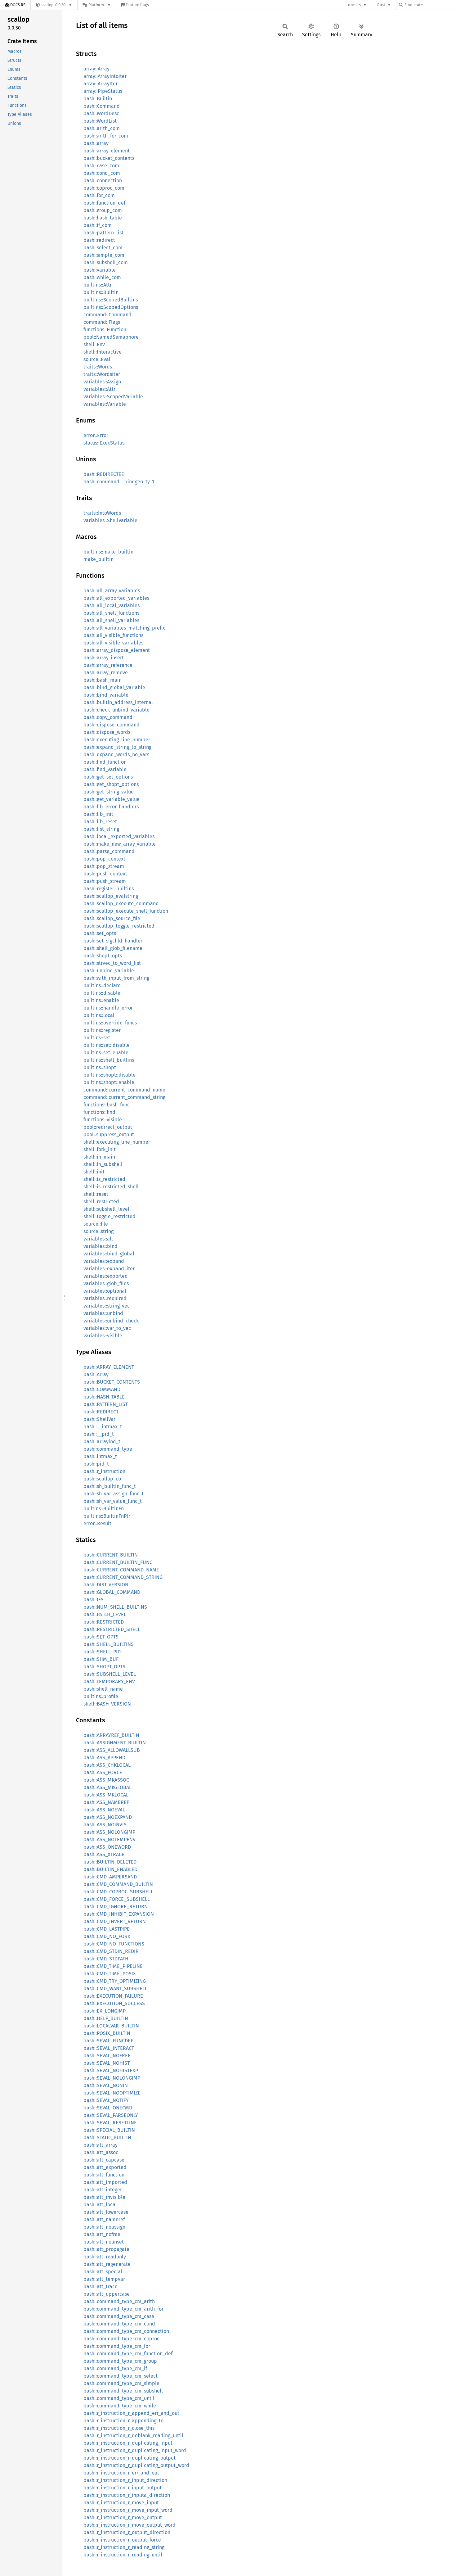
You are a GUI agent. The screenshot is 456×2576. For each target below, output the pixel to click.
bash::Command (102, 106)
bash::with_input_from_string (116, 978)
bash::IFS (94, 1600)
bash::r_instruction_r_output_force (122, 2540)
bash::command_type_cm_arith (119, 2301)
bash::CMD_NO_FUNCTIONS (114, 1944)
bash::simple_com (104, 255)
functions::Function (105, 330)
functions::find (99, 1112)
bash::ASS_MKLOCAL (106, 1795)
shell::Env (94, 344)
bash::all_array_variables (112, 591)
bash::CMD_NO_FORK (107, 1936)
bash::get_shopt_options (111, 784)
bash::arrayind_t (102, 1442)
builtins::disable (102, 993)
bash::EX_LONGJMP (105, 2011)
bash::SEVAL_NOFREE (107, 2056)
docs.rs (354, 5)
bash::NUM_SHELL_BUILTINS (115, 1607)
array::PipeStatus (103, 91)
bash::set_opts (100, 933)
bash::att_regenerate (107, 2264)
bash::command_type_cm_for (117, 2346)
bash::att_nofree (102, 2234)
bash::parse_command (109, 851)
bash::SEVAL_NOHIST (107, 2063)
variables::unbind (103, 1313)
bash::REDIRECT (101, 1412)
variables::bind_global (109, 1254)
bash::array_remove (106, 673)
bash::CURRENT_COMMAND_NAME (121, 1570)
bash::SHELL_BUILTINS (109, 1644)
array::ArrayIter (101, 84)
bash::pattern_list (103, 233)
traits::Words (98, 367)
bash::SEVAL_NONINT (107, 2085)
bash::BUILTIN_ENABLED (110, 1869)
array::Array (96, 69)
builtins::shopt (100, 1067)
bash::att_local (100, 2205)
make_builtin (98, 559)
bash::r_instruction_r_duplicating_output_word (136, 2465)
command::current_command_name (124, 1090)
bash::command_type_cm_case (119, 2316)
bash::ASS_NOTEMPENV (110, 1839)
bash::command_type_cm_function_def (128, 2354)
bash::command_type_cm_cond (119, 2324)
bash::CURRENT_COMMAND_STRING (123, 1577)
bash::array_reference (108, 665)
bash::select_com (103, 248)
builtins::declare (102, 985)
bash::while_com (102, 277)
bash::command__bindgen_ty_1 (119, 482)
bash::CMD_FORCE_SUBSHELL (117, 1899)
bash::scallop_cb (102, 1479)
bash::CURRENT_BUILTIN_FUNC (118, 1562)
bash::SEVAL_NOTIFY (106, 2100)
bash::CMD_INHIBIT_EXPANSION (119, 1914)
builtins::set (97, 1038)
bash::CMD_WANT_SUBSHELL (115, 1988)
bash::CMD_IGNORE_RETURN (116, 1907)
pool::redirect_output (108, 1127)
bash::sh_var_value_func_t (113, 1501)
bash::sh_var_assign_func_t (114, 1494)
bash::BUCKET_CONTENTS (112, 1382)
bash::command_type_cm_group (120, 2361)
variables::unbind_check (111, 1321)
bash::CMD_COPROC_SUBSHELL (118, 1892)
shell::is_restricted (104, 1179)
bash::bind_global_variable (114, 687)
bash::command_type (108, 1449)
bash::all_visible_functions (113, 635)
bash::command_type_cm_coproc (121, 2339)
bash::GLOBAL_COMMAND (112, 1592)
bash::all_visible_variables (113, 643)
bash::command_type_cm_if (115, 2368)
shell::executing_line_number (117, 1142)
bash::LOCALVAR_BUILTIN (111, 2026)
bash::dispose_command (112, 725)
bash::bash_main (103, 680)
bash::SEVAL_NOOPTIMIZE (112, 2093)
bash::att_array (101, 2145)
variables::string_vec (107, 1306)
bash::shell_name (103, 1689)
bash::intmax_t (100, 1456)
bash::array (96, 143)
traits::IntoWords (102, 513)
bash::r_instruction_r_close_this (119, 2428)
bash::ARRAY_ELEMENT (109, 1367)
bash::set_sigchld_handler (113, 941)
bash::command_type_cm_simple (121, 2383)
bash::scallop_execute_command (121, 904)
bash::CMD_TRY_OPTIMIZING (115, 1981)
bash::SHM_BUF (101, 1659)
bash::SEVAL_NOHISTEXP (111, 2070)
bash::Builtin (98, 99)
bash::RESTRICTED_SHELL (112, 1629)
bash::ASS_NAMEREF (106, 1802)
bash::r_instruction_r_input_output (123, 2488)
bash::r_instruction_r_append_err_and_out (131, 2413)
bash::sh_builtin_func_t (110, 1486)
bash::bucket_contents (109, 158)
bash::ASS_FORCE (103, 1772)
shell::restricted (101, 1202)
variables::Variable (105, 404)
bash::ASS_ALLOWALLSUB (112, 1750)
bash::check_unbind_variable (116, 710)
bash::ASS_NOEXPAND (108, 1817)
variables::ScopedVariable (113, 397)
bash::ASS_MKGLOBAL (107, 1787)
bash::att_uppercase (107, 2294)
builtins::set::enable (106, 1053)
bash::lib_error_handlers (111, 807)
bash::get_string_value (109, 792)
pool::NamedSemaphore (111, 337)
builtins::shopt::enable (109, 1082)
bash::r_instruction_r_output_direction (127, 2532)
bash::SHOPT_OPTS (104, 1667)
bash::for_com (99, 195)
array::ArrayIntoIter (105, 76)
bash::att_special (103, 2272)
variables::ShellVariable (110, 520)
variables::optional (105, 1291)
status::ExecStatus (104, 443)
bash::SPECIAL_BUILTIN (109, 2130)
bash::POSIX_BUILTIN (107, 2033)
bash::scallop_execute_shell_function (126, 911)
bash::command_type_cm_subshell (123, 2391)
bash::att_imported (105, 2182)
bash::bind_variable (106, 695)
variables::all (98, 1239)
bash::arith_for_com (106, 136)
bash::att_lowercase (106, 2212)
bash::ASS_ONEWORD (107, 1847)
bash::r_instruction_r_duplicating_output (130, 2458)
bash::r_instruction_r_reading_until (123, 2555)
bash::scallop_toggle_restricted (119, 926)
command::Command (107, 315)
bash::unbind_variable (109, 971)
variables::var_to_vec (107, 1328)
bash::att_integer (103, 2190)
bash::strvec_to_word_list (112, 963)
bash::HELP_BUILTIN (106, 2018)
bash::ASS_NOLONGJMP (109, 1832)
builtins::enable (101, 1000)
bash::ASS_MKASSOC (106, 1780)
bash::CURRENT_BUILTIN (111, 1555)
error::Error (96, 435)
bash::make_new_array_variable (120, 844)
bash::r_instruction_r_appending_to (123, 2421)
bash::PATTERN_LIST (106, 1404)
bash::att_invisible (104, 2197)
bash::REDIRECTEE (104, 474)
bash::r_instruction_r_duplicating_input (128, 2443)
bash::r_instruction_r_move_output (123, 2517)
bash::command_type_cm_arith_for (123, 2309)
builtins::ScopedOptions (111, 307)
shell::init (94, 1172)
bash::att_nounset (104, 2242)
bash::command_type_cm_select (121, 2376)
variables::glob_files (106, 1283)
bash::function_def (104, 203)
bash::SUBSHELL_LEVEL (110, 1674)
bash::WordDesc (101, 113)
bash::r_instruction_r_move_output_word (130, 2525)
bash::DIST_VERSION (106, 1585)
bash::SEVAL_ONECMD (108, 2108)
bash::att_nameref (104, 2219)
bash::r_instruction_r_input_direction (125, 2480)
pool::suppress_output (109, 1134)
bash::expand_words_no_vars (116, 755)
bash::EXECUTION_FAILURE (113, 1996)
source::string (98, 1231)
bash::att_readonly (105, 2257)
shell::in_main (99, 1157)
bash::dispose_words (107, 732)
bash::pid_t (96, 1464)
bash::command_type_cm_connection (126, 2331)
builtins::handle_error (108, 1008)
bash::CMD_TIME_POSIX (110, 1974)
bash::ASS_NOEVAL (104, 1810)
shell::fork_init (100, 1149)
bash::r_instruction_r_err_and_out (121, 2473)
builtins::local (99, 1015)
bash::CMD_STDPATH (106, 1959)
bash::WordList (100, 121)
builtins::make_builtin (108, 552)
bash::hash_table (103, 218)
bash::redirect (99, 240)
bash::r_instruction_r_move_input (121, 2503)
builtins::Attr (98, 285)
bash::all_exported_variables (116, 598)
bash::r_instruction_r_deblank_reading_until (133, 2436)
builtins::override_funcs (110, 1023)
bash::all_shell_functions (111, 613)
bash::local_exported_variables (119, 836)
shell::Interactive (103, 352)
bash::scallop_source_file (112, 918)
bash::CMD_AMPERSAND (110, 1877)
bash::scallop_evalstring (111, 896)
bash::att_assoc (101, 2152)
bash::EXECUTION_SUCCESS (114, 2003)
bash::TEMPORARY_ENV (109, 1681)
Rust (381, 5)
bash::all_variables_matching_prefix (124, 628)
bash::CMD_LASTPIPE (107, 1929)
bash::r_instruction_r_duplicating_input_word (135, 2450)
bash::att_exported (105, 2167)
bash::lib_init (98, 814)
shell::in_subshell (103, 1164)
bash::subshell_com (106, 262)
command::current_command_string (124, 1097)
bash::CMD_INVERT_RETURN (115, 1921)
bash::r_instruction (104, 1471)
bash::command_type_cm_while (120, 2406)
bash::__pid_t (99, 1434)
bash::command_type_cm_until (119, 2398)
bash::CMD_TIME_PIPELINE (113, 1966)
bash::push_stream (105, 881)
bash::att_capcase (104, 2160)
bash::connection (103, 181)
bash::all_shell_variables (111, 620)
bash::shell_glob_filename (113, 948)
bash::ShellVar (99, 1419)
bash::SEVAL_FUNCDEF (108, 2041)
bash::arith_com (102, 128)
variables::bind (101, 1246)
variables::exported (106, 1276)
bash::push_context (105, 874)
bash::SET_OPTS (101, 1637)
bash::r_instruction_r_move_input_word (128, 2510)
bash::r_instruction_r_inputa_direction (127, 2495)
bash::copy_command (108, 717)
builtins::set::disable (107, 1045)
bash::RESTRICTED (104, 1622)
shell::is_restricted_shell (111, 1187)
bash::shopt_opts (103, 956)
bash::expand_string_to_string (117, 747)
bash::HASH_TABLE (104, 1397)
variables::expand (104, 1261)
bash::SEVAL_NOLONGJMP (112, 2078)
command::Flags (102, 322)
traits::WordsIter (102, 374)
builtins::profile (101, 1696)
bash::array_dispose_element (117, 650)
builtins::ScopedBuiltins (111, 300)
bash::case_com (101, 166)
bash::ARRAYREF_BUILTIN (111, 1735)
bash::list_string (101, 829)
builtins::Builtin (101, 292)
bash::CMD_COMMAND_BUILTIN (118, 1884)
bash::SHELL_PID (102, 1652)
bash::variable (100, 270)
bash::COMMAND (102, 1389)
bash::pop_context (104, 859)
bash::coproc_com (104, 188)
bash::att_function (104, 2175)
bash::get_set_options (108, 777)
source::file (96, 1224)
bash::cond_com (102, 173)
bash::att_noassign (104, 2227)
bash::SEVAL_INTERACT (109, 2048)
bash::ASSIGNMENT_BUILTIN (115, 1743)
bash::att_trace (101, 2287)
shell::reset (96, 1194)
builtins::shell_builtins (109, 1060)
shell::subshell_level (106, 1209)
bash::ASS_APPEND (104, 1758)
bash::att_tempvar (104, 2279)
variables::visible (103, 1336)
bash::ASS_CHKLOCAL (107, 1765)
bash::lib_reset (100, 822)
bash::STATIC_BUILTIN (107, 2138)
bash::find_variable (105, 769)
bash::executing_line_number (117, 740)
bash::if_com (98, 225)
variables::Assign (102, 382)
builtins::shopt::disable (110, 1075)
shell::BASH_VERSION (107, 1704)
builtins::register (102, 1030)
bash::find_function (105, 762)
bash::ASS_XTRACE (104, 1854)
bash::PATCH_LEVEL (105, 1614)
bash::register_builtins (109, 889)
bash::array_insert (104, 658)
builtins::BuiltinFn (104, 1509)
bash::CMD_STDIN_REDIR (111, 1951)
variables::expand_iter (109, 1269)
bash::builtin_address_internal (118, 702)
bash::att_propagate (106, 2249)
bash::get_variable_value (112, 799)
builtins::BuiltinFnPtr (107, 1516)
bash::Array (96, 1374)
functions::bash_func (107, 1105)
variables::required (105, 1298)
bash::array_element (107, 151)
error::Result (97, 1523)
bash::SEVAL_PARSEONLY (111, 2115)
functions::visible (103, 1120)
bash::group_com (103, 210)
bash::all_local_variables (112, 606)
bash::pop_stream (104, 866)
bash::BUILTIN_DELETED (110, 1862)
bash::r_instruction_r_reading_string (124, 2547)
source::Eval (97, 359)
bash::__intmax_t (103, 1427)
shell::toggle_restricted (110, 1216)
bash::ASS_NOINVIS (105, 1825)
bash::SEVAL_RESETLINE (110, 2123)
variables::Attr (99, 389)
